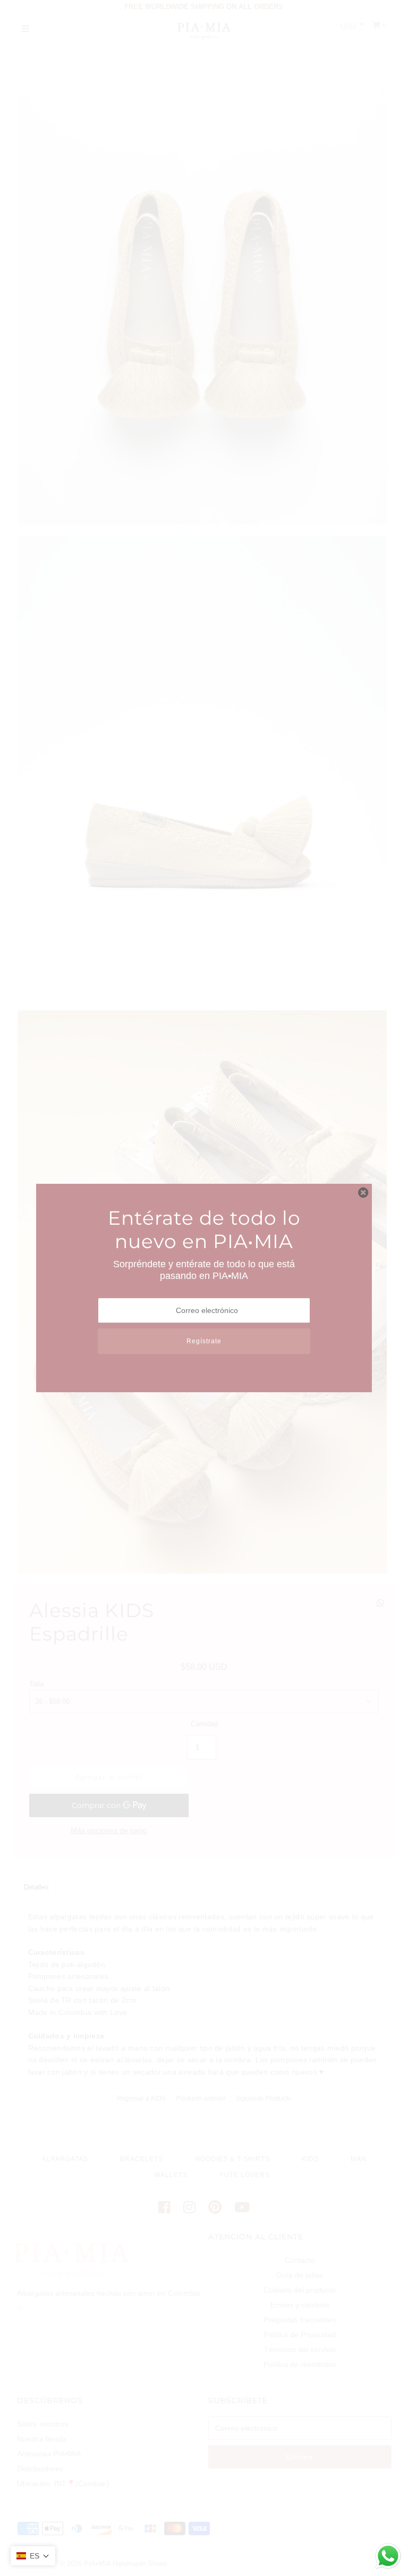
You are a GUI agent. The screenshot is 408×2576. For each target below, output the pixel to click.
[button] (33, 2556)
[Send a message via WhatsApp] (388, 2556)
